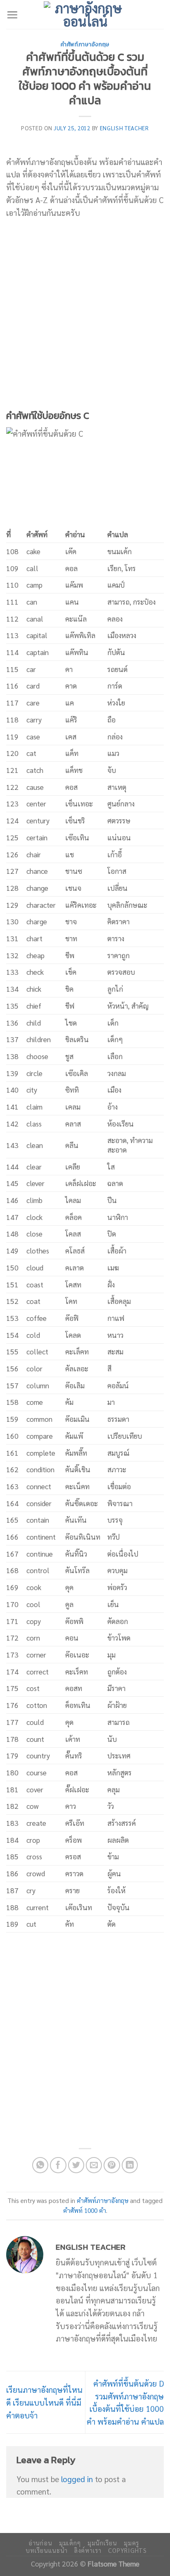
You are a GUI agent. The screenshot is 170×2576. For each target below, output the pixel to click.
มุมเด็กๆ (70, 2543)
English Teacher (124, 128)
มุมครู (131, 2543)
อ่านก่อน (40, 2543)
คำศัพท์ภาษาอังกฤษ (85, 44)
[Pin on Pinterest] (112, 2165)
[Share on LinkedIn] (130, 2165)
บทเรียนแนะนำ (46, 2550)
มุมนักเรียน (102, 2543)
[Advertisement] (85, 314)
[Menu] (12, 15)
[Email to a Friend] (94, 2165)
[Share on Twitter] (76, 2165)
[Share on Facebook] (58, 2165)
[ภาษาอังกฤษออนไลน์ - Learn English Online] (85, 14)
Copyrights (127, 2550)
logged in (77, 2479)
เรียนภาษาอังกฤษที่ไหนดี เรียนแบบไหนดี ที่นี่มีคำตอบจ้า (44, 2402)
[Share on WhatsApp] (40, 2165)
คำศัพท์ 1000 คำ (85, 2210)
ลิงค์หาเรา (88, 2550)
